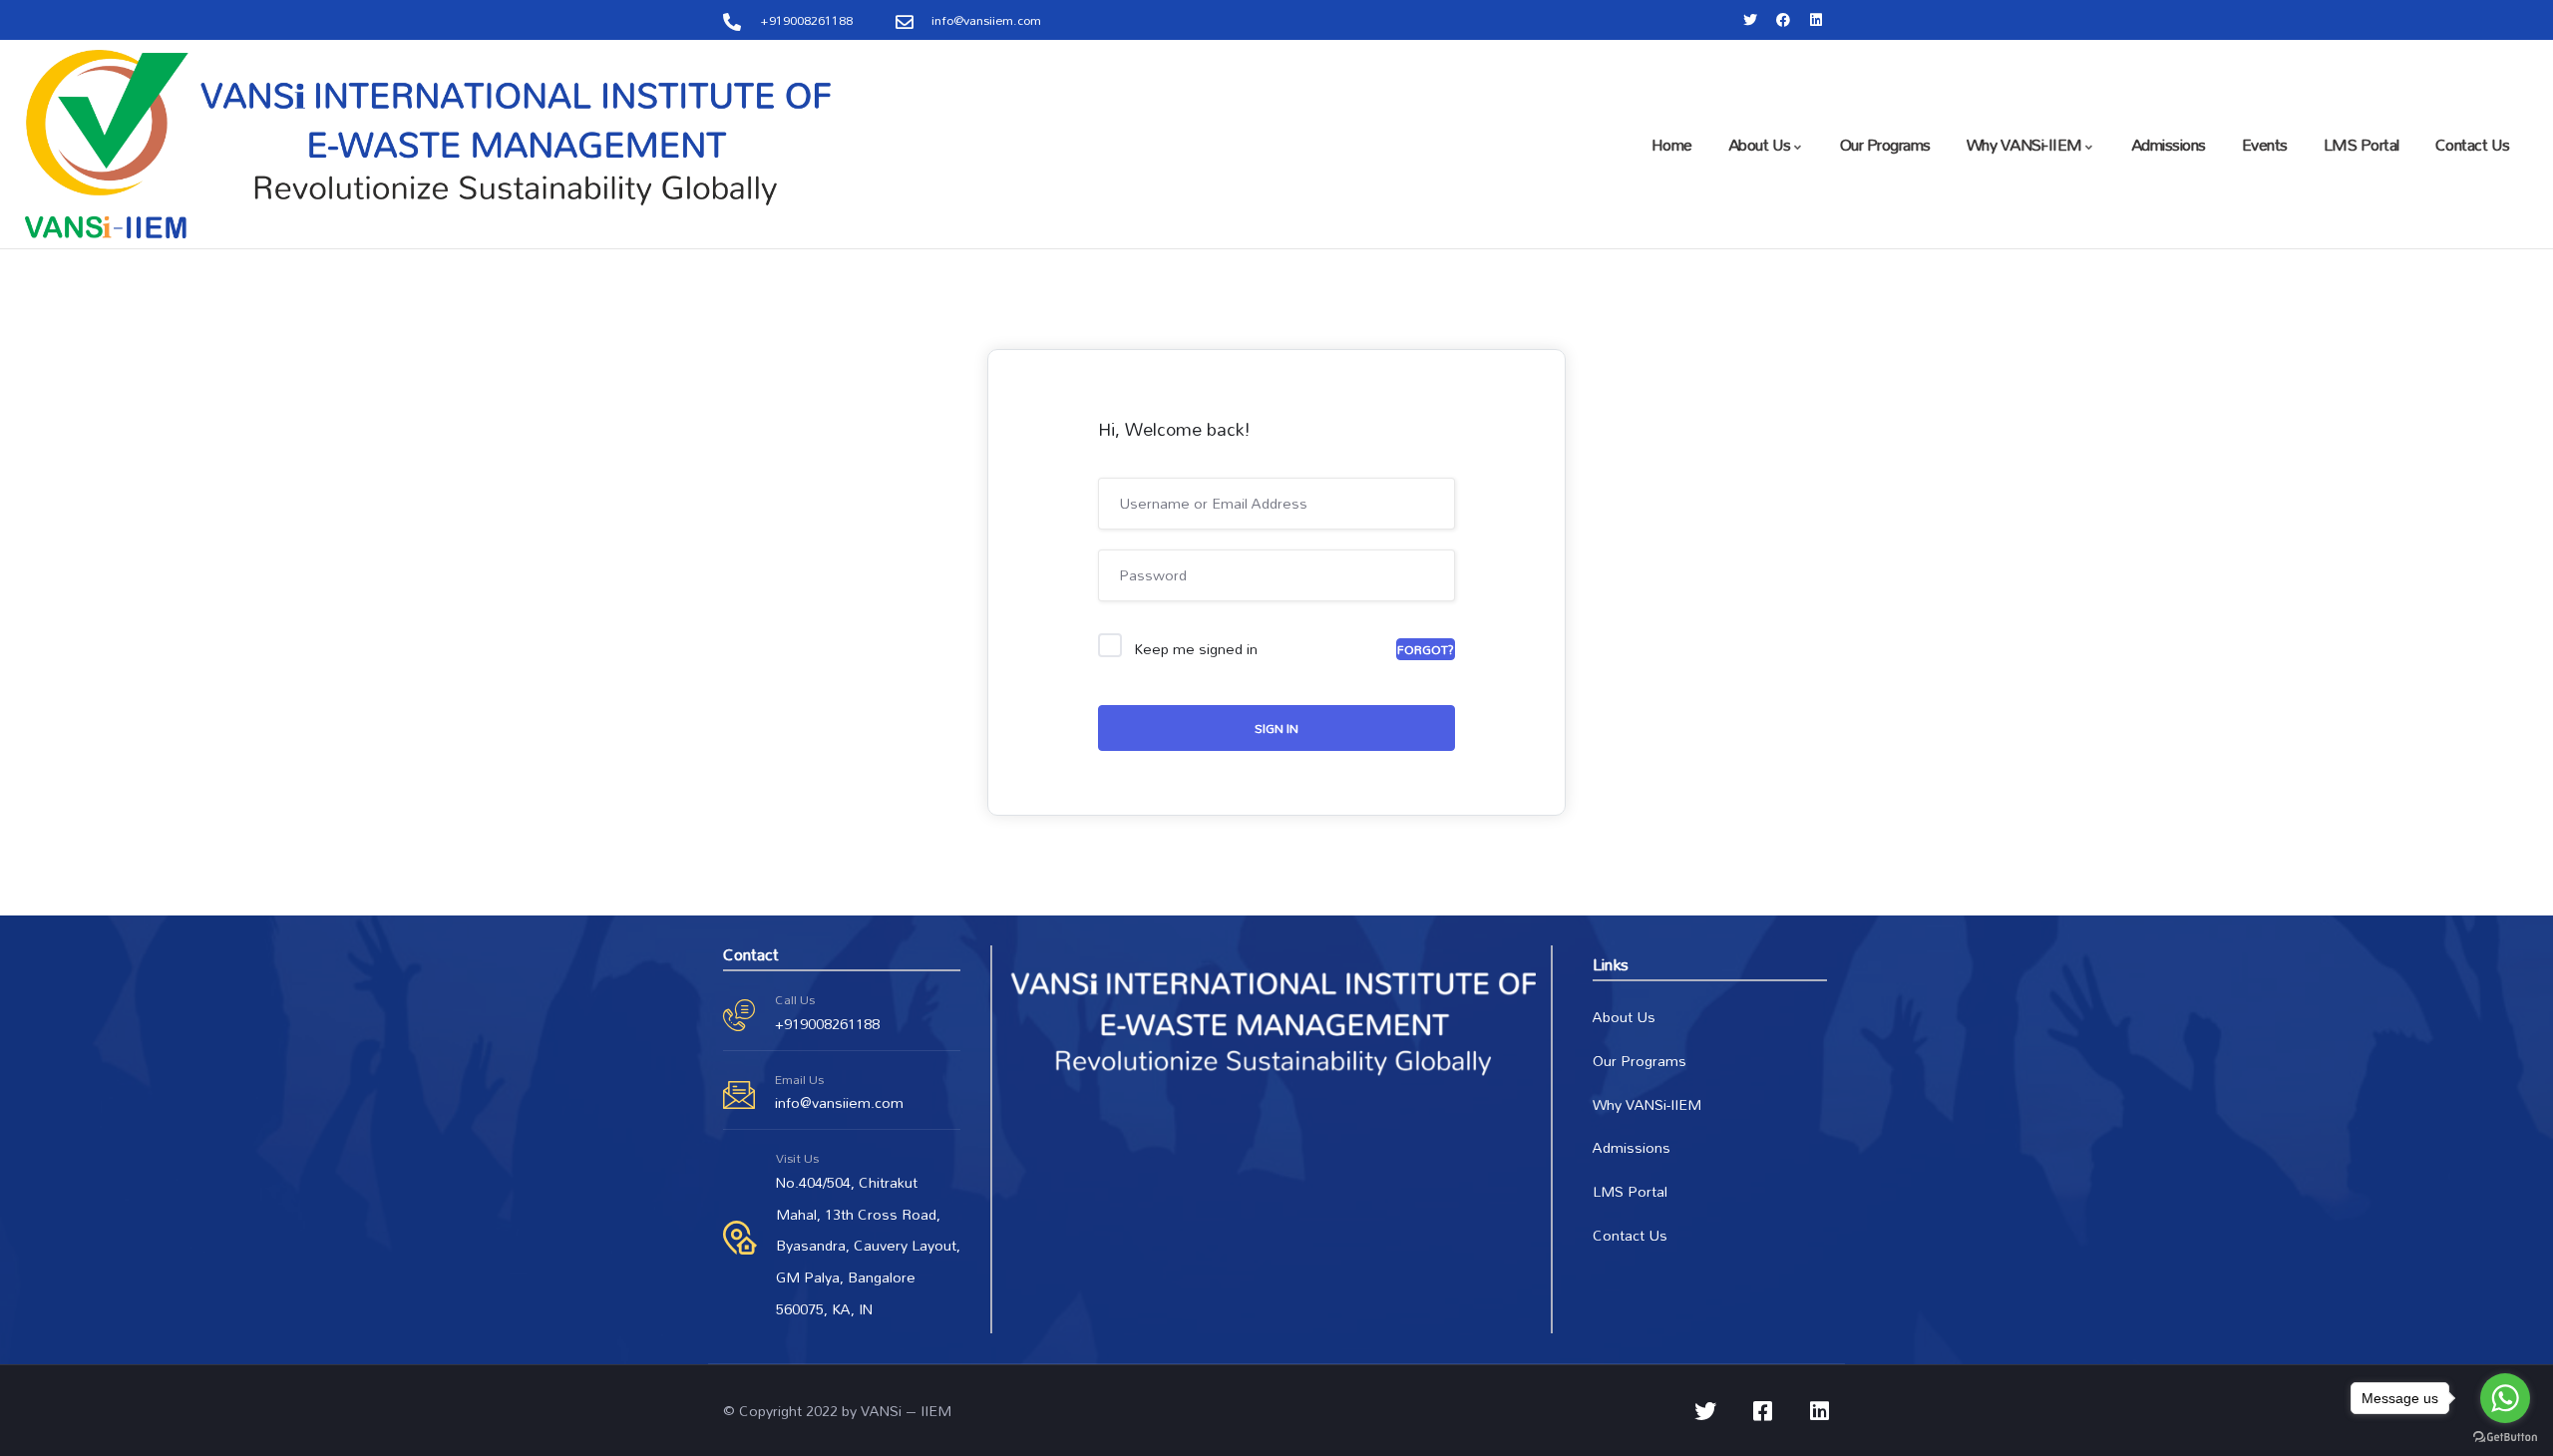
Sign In (1276, 728)
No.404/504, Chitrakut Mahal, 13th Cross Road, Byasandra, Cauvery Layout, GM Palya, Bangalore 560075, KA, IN (868, 1246)
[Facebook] (1783, 20)
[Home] (428, 144)
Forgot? (1426, 649)
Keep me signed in (1196, 649)
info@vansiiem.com (839, 1102)
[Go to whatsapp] (2505, 1398)
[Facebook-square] (1762, 1411)
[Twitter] (1750, 20)
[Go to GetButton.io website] (2505, 1436)
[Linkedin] (1816, 20)
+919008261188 (827, 1024)
